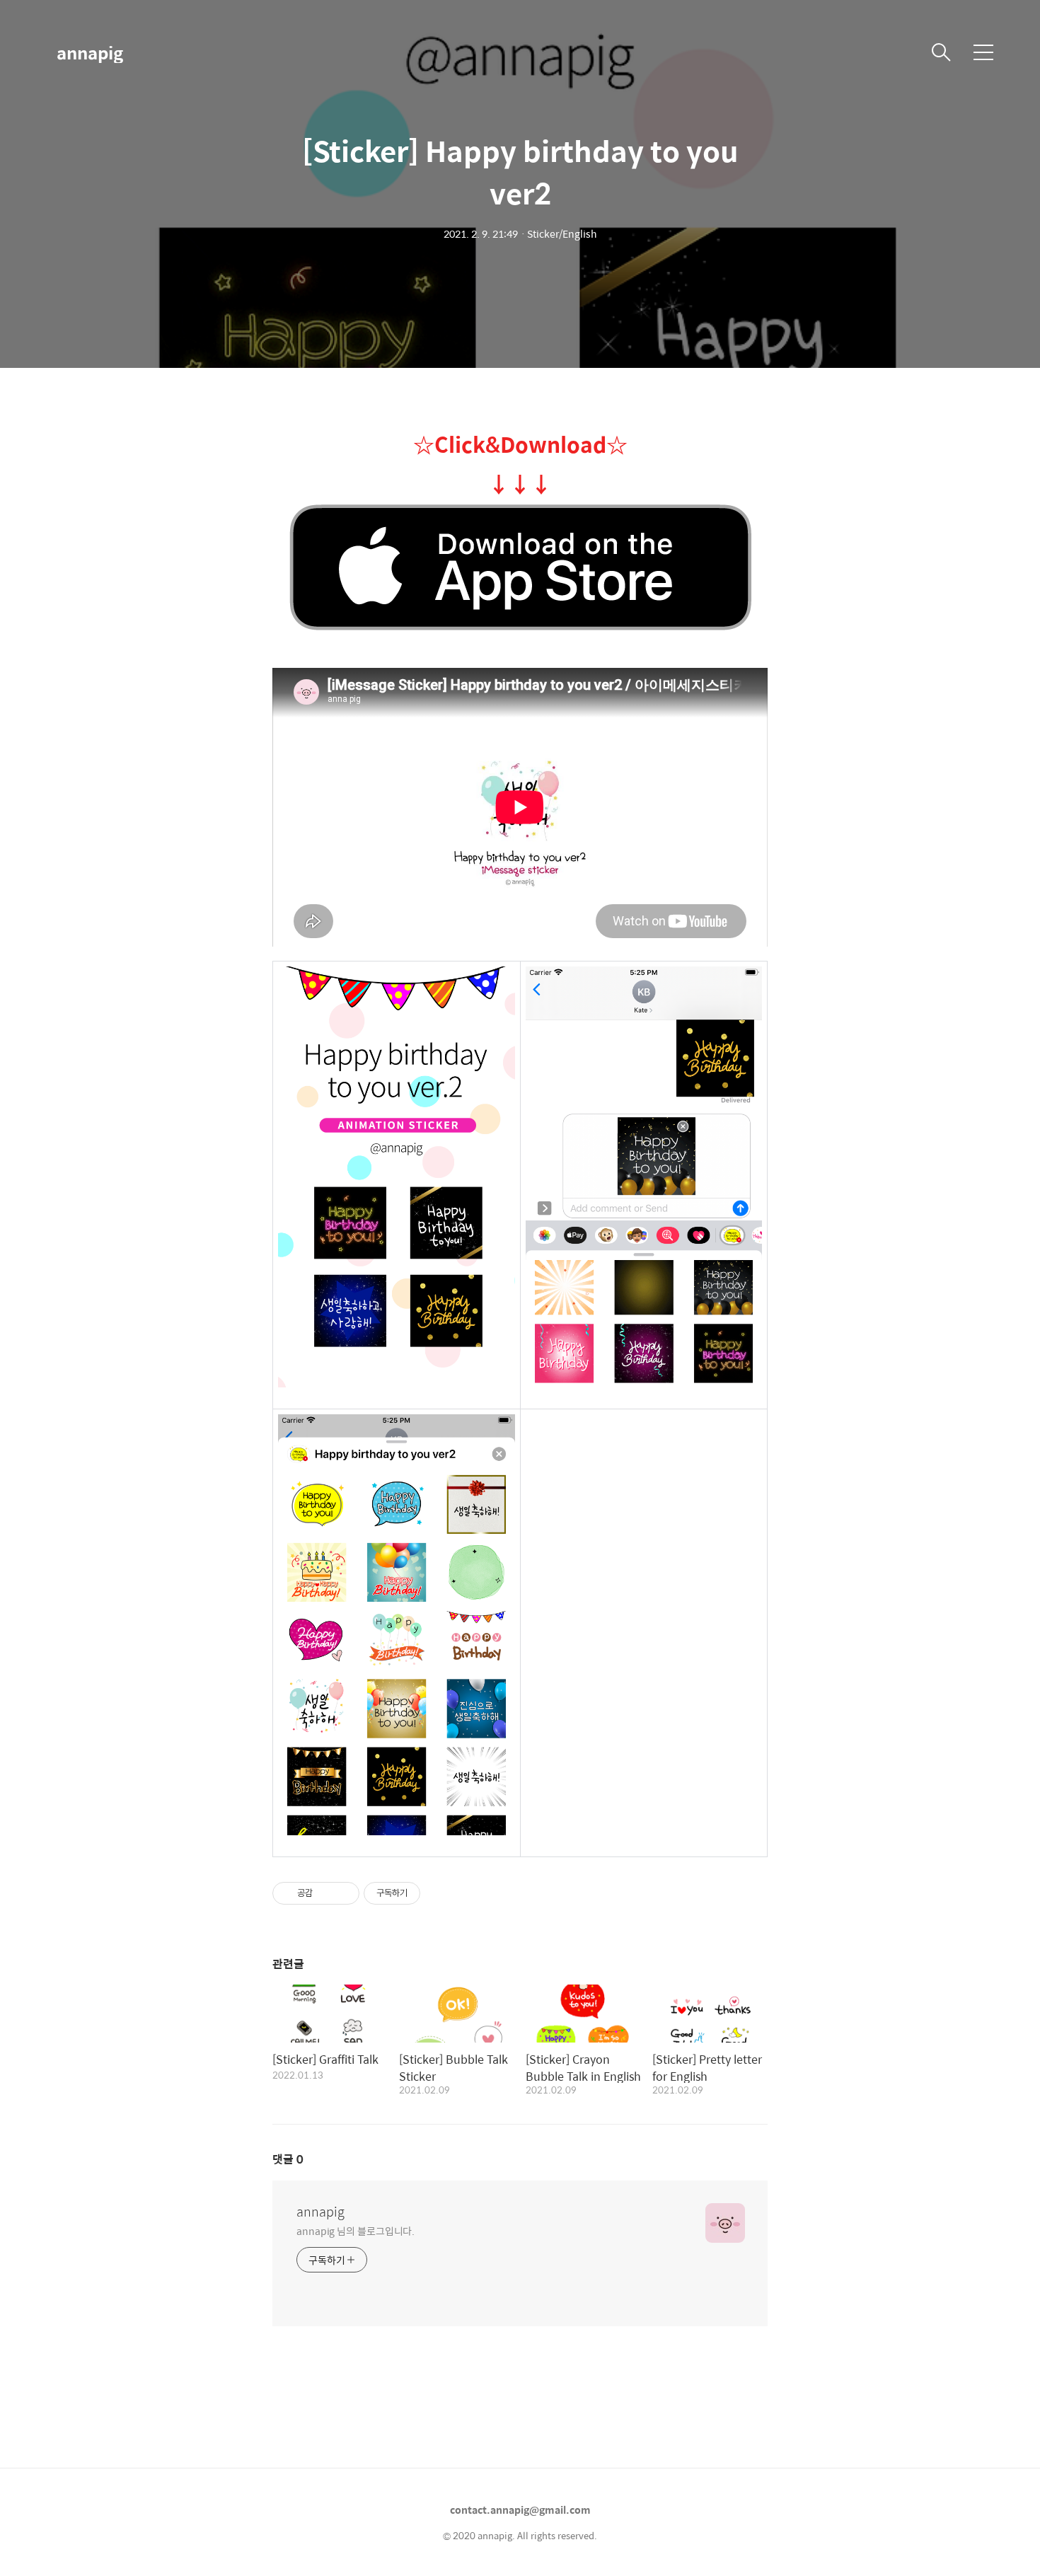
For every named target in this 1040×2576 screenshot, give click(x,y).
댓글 (288, 2159)
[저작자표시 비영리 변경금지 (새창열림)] (439, 1893)
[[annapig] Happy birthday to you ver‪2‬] (520, 568)
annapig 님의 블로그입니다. (356, 2230)
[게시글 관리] (343, 1893)
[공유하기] (326, 1893)
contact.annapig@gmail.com (520, 2509)
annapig (90, 52)
